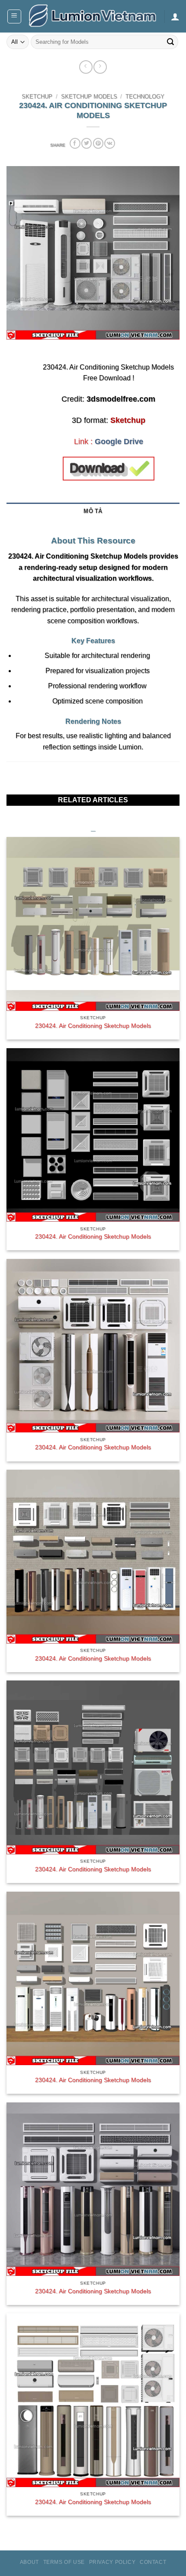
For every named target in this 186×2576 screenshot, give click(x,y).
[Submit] (170, 42)
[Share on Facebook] (75, 143)
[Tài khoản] (175, 16)
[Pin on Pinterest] (98, 143)
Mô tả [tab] (93, 511)
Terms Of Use (64, 2562)
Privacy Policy (112, 2562)
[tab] (93, 524)
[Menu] (14, 16)
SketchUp (37, 97)
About (29, 2562)
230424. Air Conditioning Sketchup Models (93, 1026)
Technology (145, 97)
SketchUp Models (89, 97)
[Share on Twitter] (87, 143)
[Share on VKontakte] (109, 143)
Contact (153, 2562)
